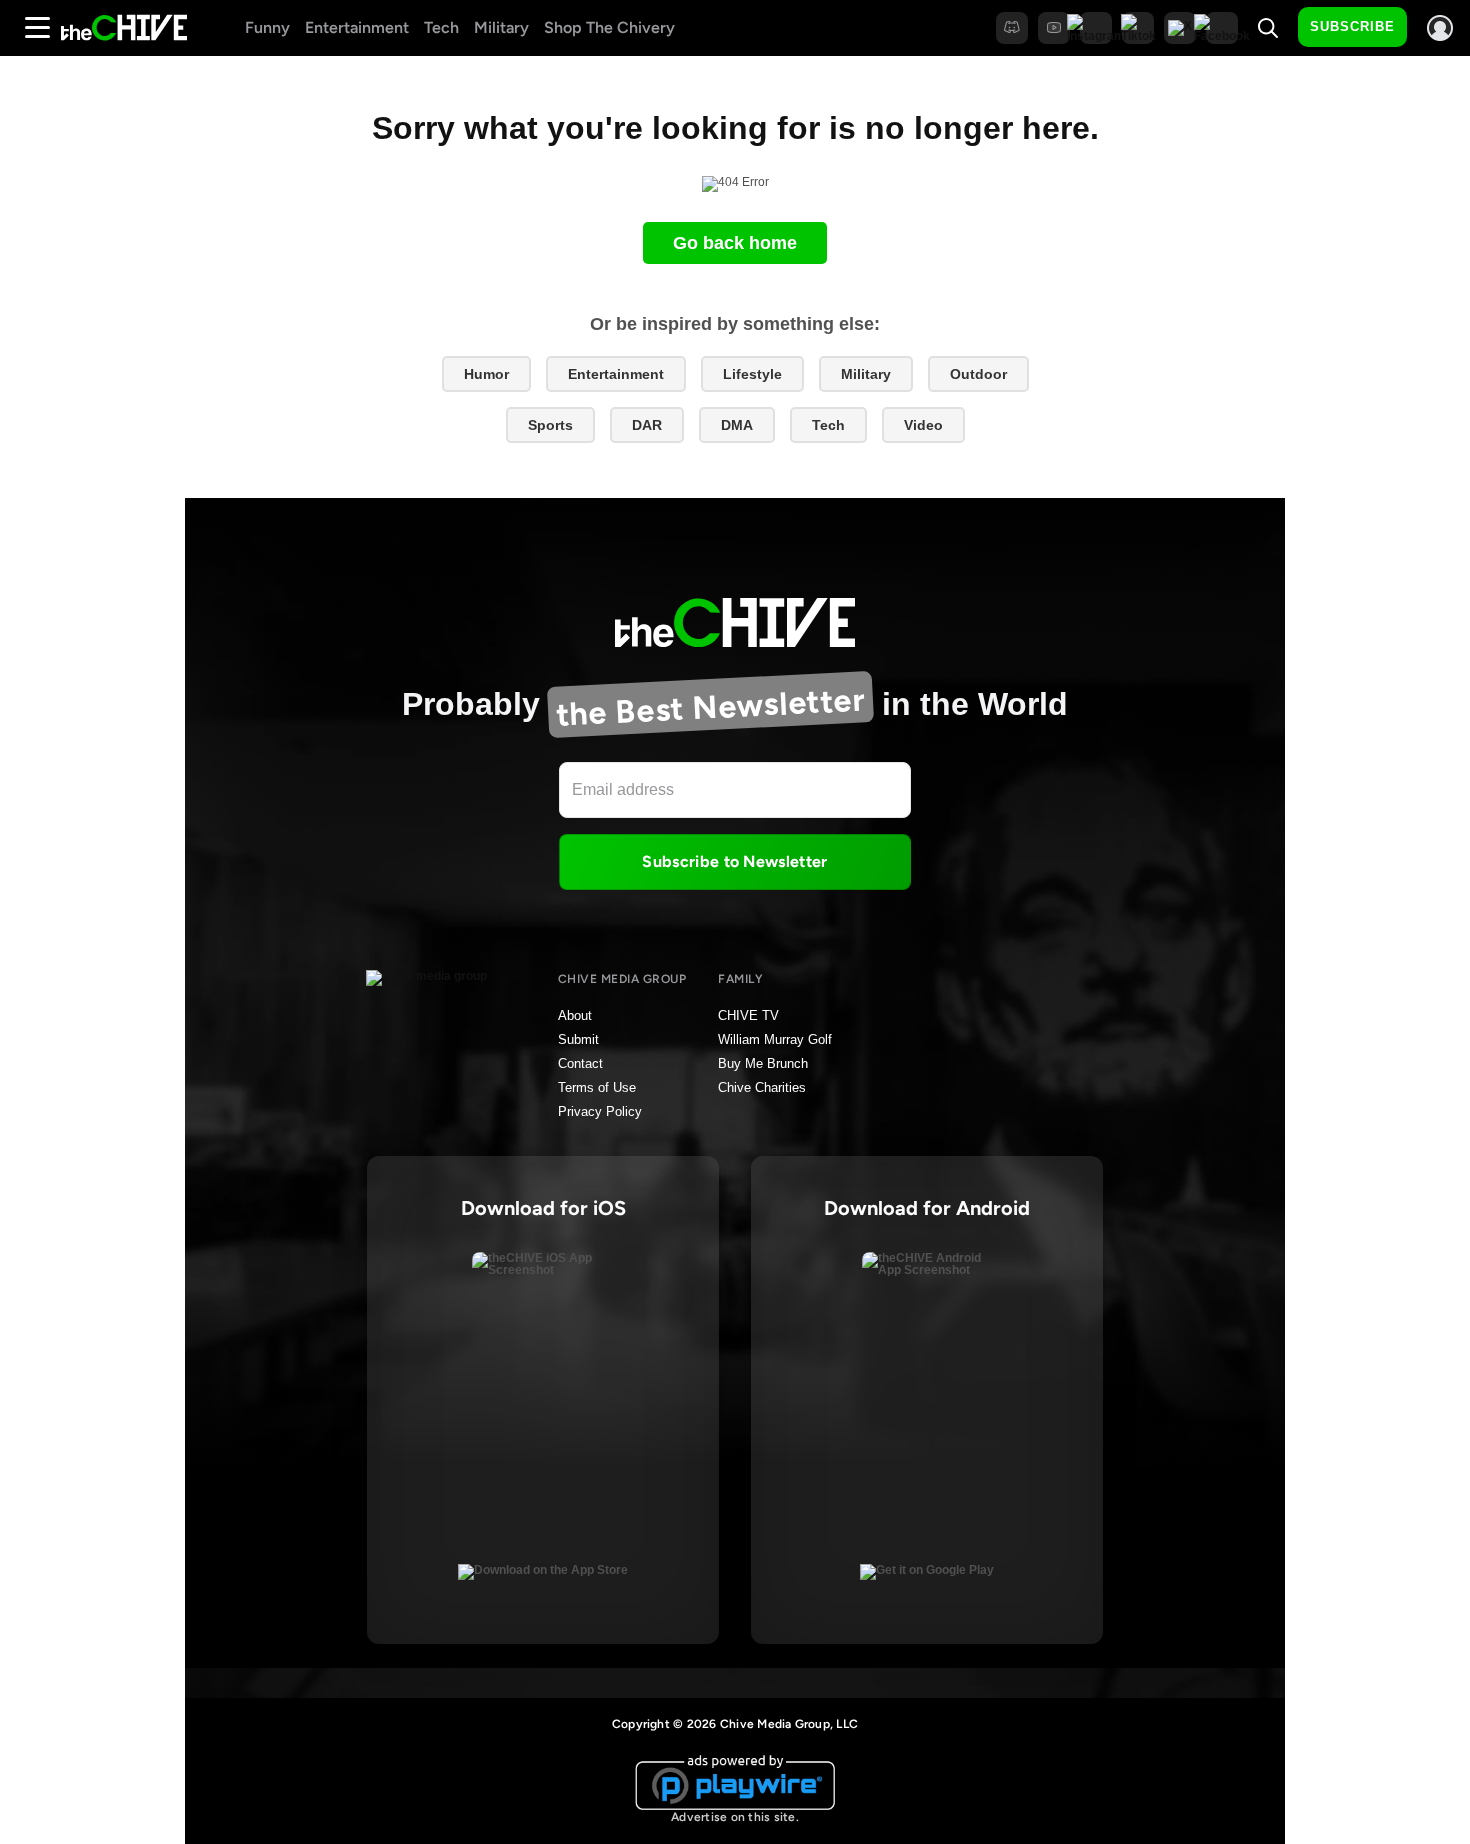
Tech (441, 27)
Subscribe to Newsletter (734, 861)
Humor (486, 374)
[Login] (1440, 28)
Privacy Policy (600, 1111)
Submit (578, 1039)
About (575, 1015)
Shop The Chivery (609, 27)
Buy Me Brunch (763, 1063)
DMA (737, 425)
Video (923, 425)
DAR (647, 425)
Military (501, 27)
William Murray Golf (775, 1039)
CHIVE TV (748, 1015)
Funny (267, 27)
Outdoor (978, 374)
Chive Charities (762, 1087)
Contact (580, 1063)
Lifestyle (752, 374)
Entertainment (357, 27)
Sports (550, 425)
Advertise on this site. (735, 1817)
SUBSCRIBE (1352, 26)
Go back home (735, 243)
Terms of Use (597, 1087)
